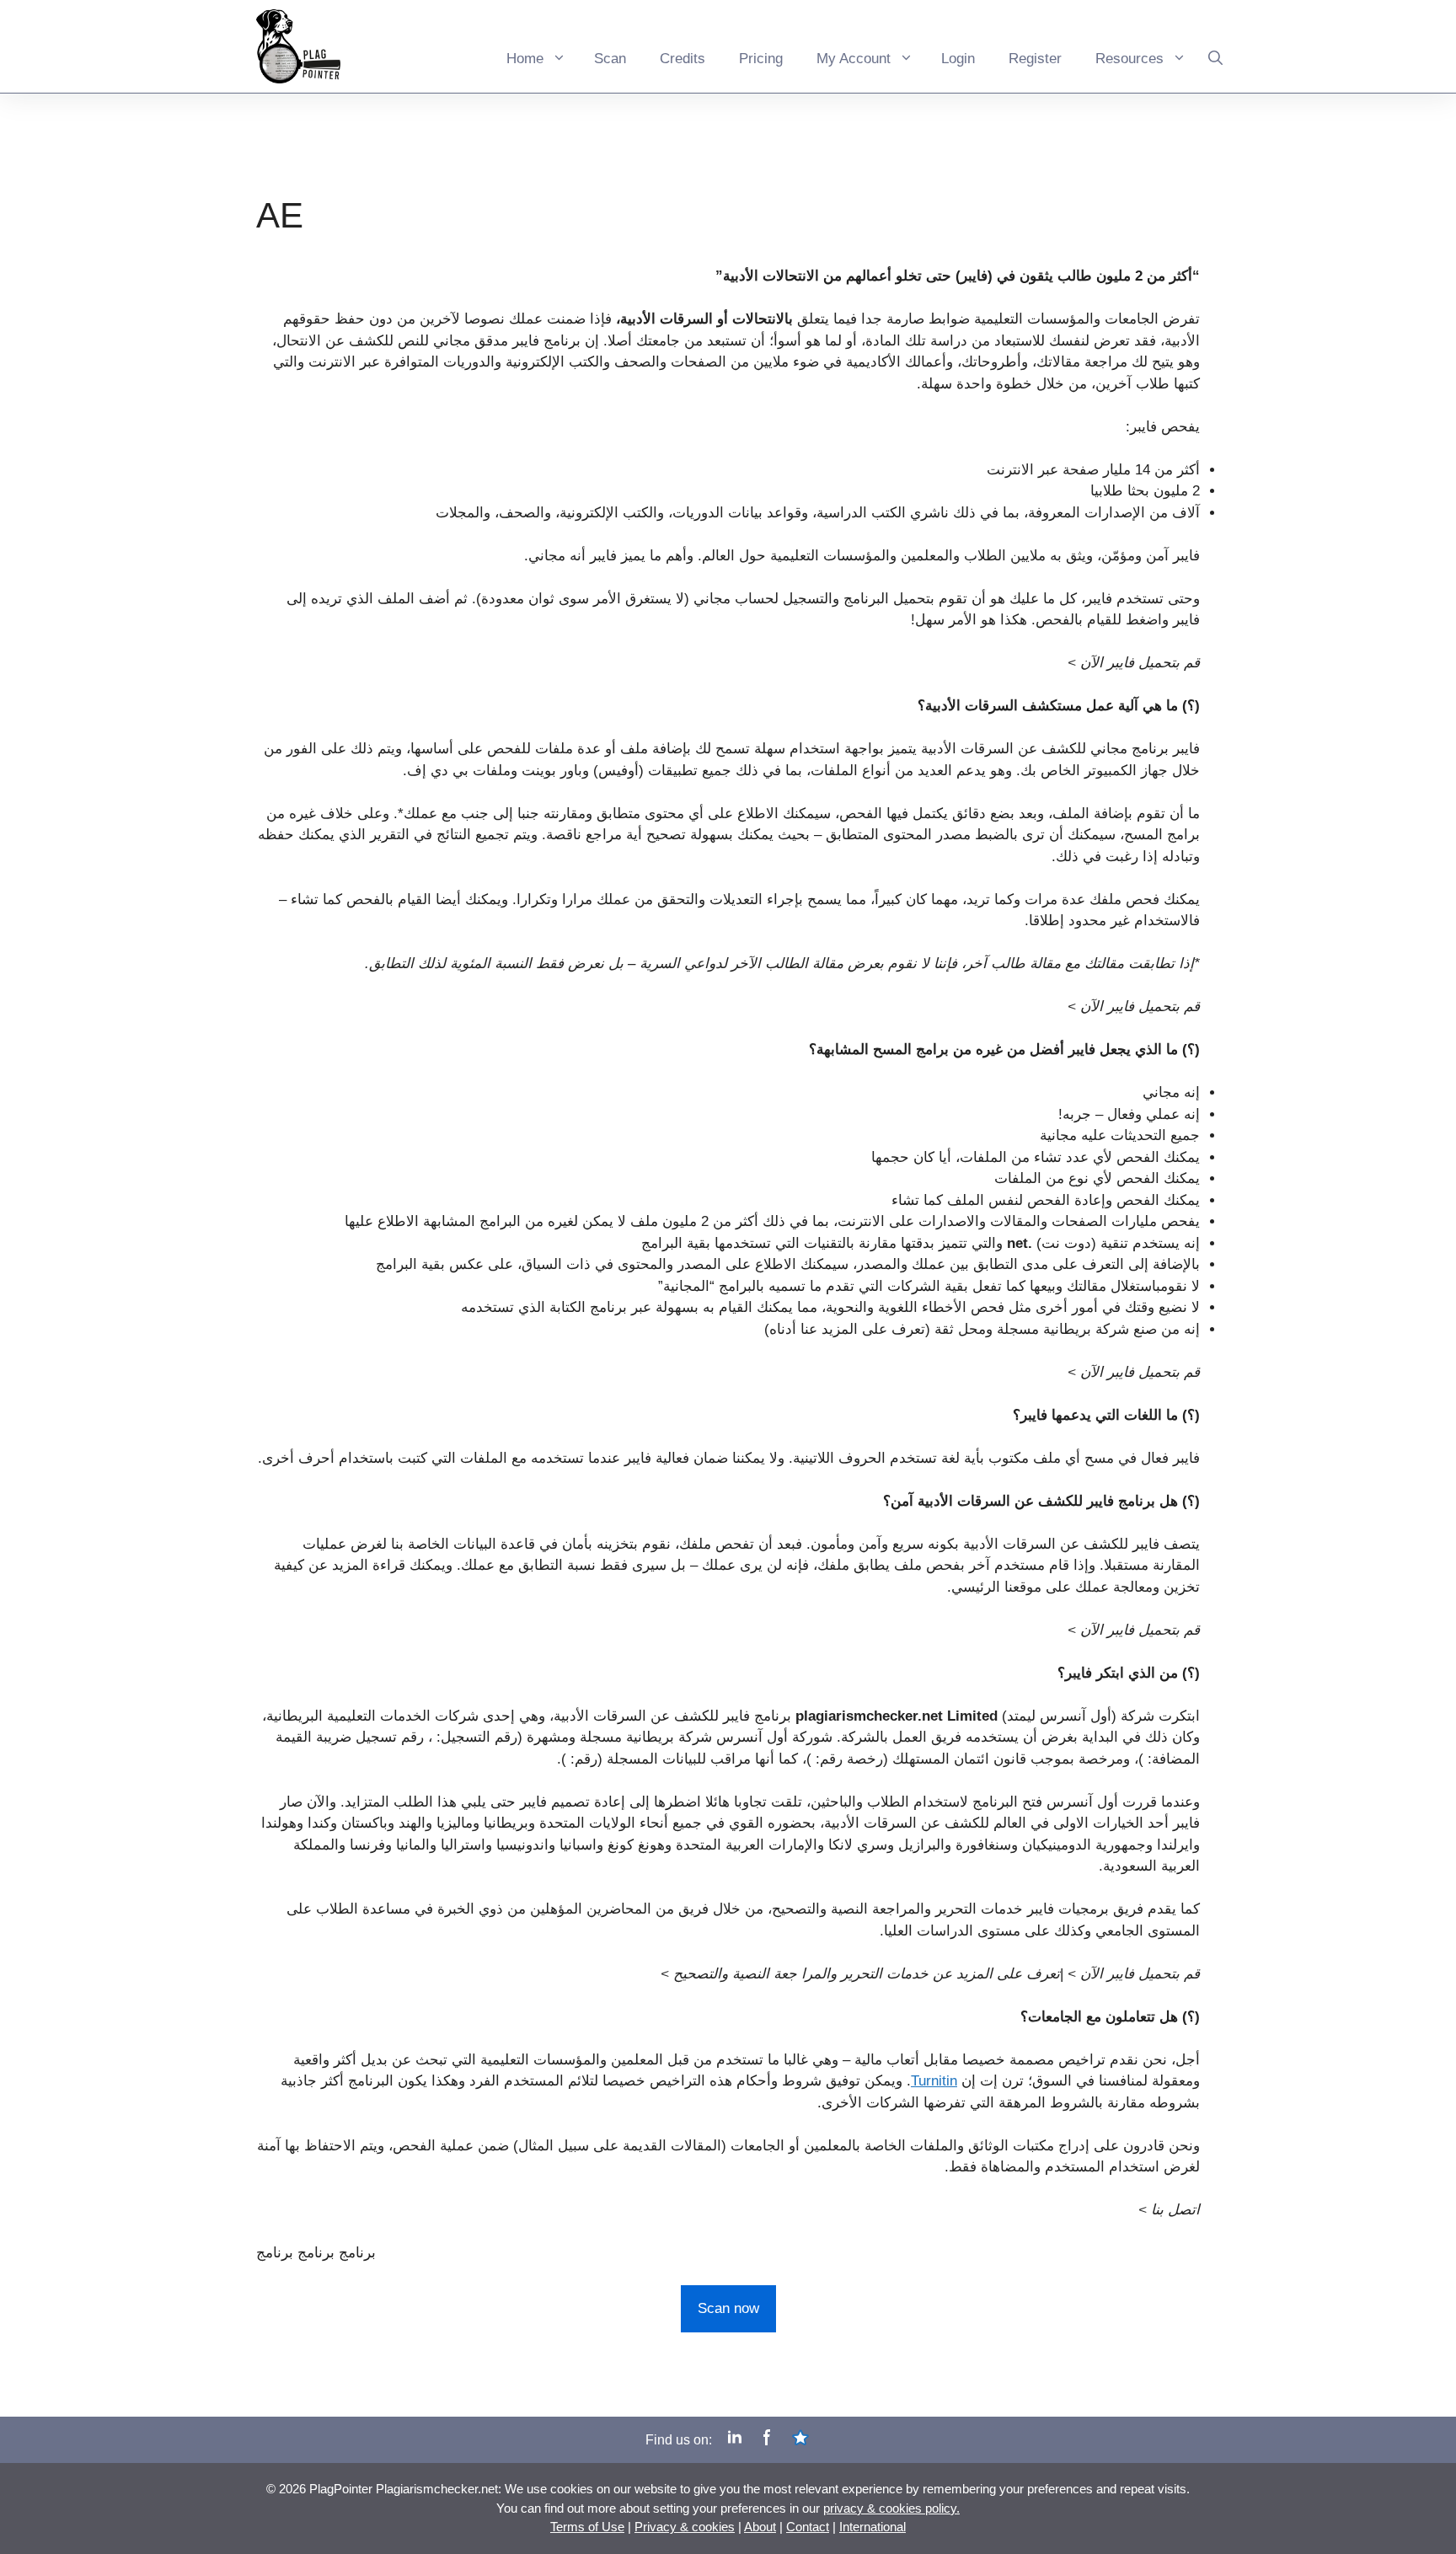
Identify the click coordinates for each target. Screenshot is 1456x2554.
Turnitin (934, 2081)
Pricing (761, 59)
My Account (854, 59)
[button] (1215, 46)
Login (958, 59)
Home (525, 59)
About (760, 2527)
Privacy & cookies (685, 2527)
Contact (808, 2527)
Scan (610, 59)
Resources (1129, 59)
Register (1035, 59)
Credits (682, 59)
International (873, 2527)
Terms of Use (587, 2527)
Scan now (728, 2308)
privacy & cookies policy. (891, 2508)
